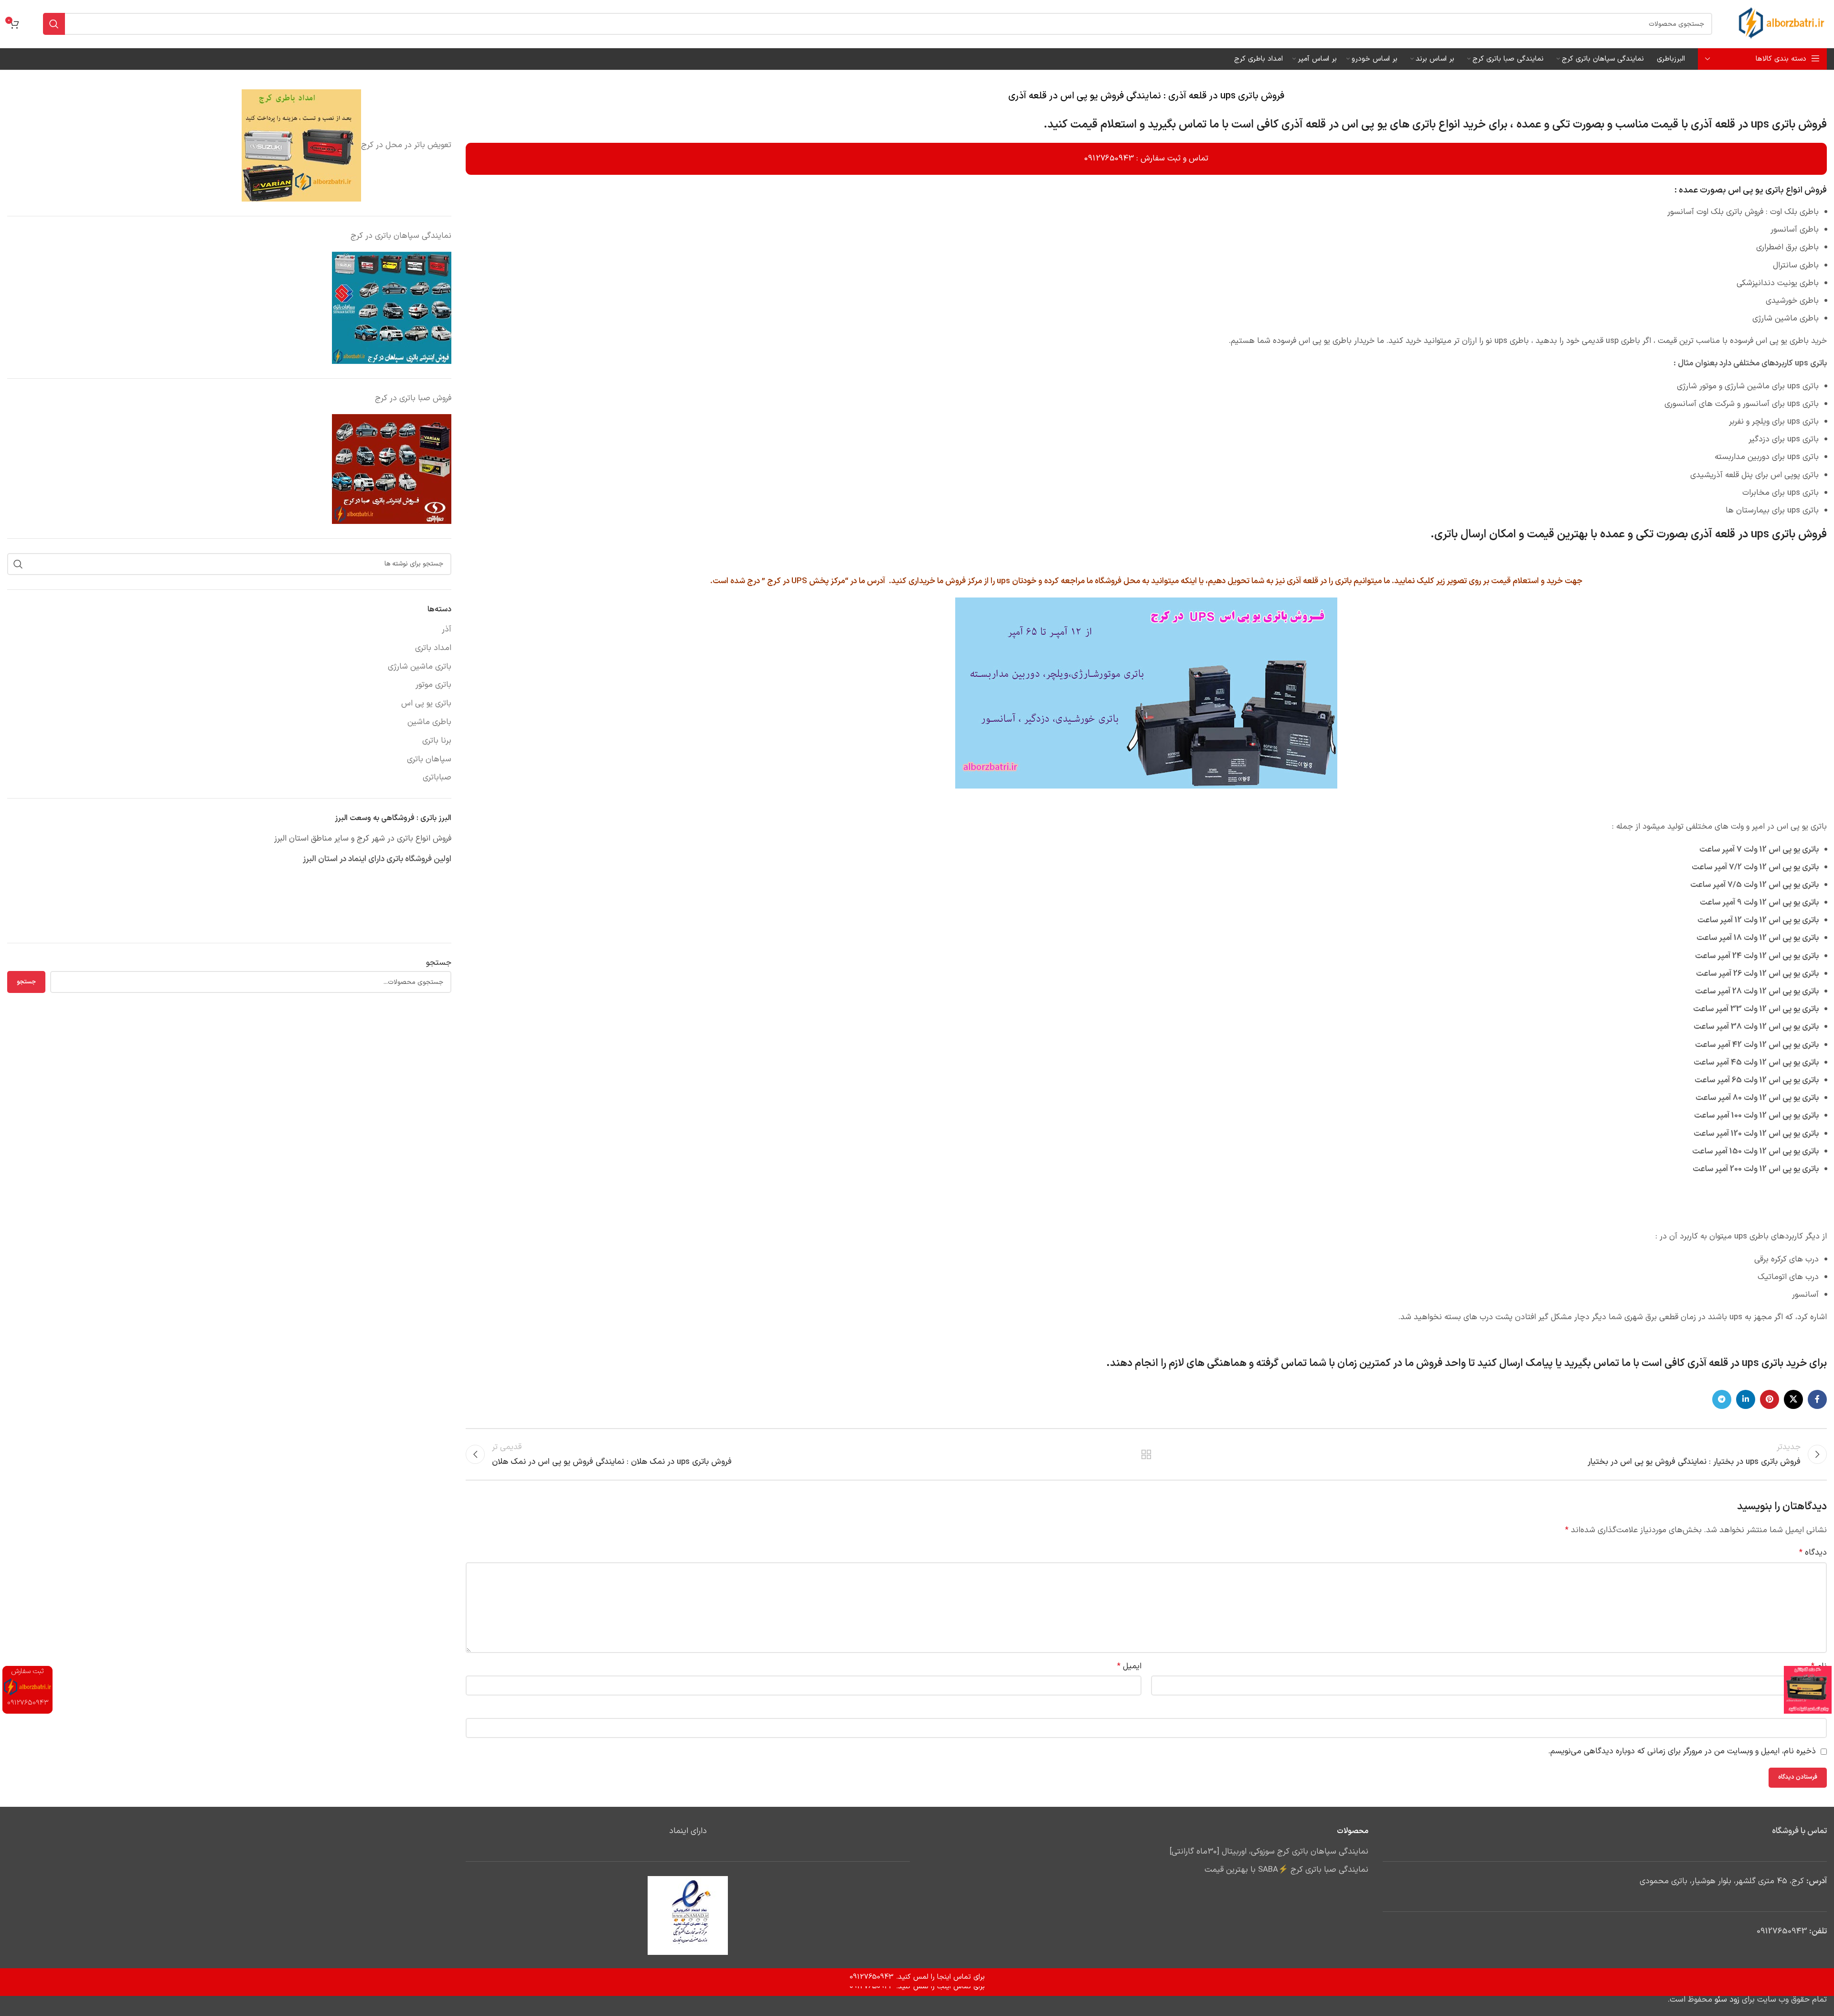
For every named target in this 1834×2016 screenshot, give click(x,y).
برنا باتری (437, 741)
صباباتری (437, 778)
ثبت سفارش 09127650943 (28, 1687)
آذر (447, 630)
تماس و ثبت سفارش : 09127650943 (1146, 159)
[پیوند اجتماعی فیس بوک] (1817, 1399)
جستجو (439, 963)
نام (1819, 1666)
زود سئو (1727, 2000)
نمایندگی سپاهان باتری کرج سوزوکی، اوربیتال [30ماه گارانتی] (1269, 1852)
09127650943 (1782, 1931)
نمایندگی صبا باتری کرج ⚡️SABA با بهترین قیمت (1286, 1870)
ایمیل (1129, 1666)
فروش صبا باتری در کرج (413, 398)
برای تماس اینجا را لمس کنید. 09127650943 (917, 1987)
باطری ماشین (429, 723)
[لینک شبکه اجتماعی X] (1793, 1399)
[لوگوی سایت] (1781, 24)
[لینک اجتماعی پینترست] (1770, 1399)
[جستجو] (54, 24)
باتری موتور (433, 685)
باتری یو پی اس (426, 704)
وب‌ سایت (1811, 1709)
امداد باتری (433, 649)
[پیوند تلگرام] (1722, 1399)
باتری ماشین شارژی (420, 667)
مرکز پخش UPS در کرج (806, 581)
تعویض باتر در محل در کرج (406, 145)
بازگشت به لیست (1146, 1454)
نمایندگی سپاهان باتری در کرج (401, 236)
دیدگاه (1813, 1553)
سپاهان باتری (429, 760)
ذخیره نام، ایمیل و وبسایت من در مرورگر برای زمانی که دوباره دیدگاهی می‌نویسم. (1682, 1751)
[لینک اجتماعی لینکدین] (1746, 1399)
